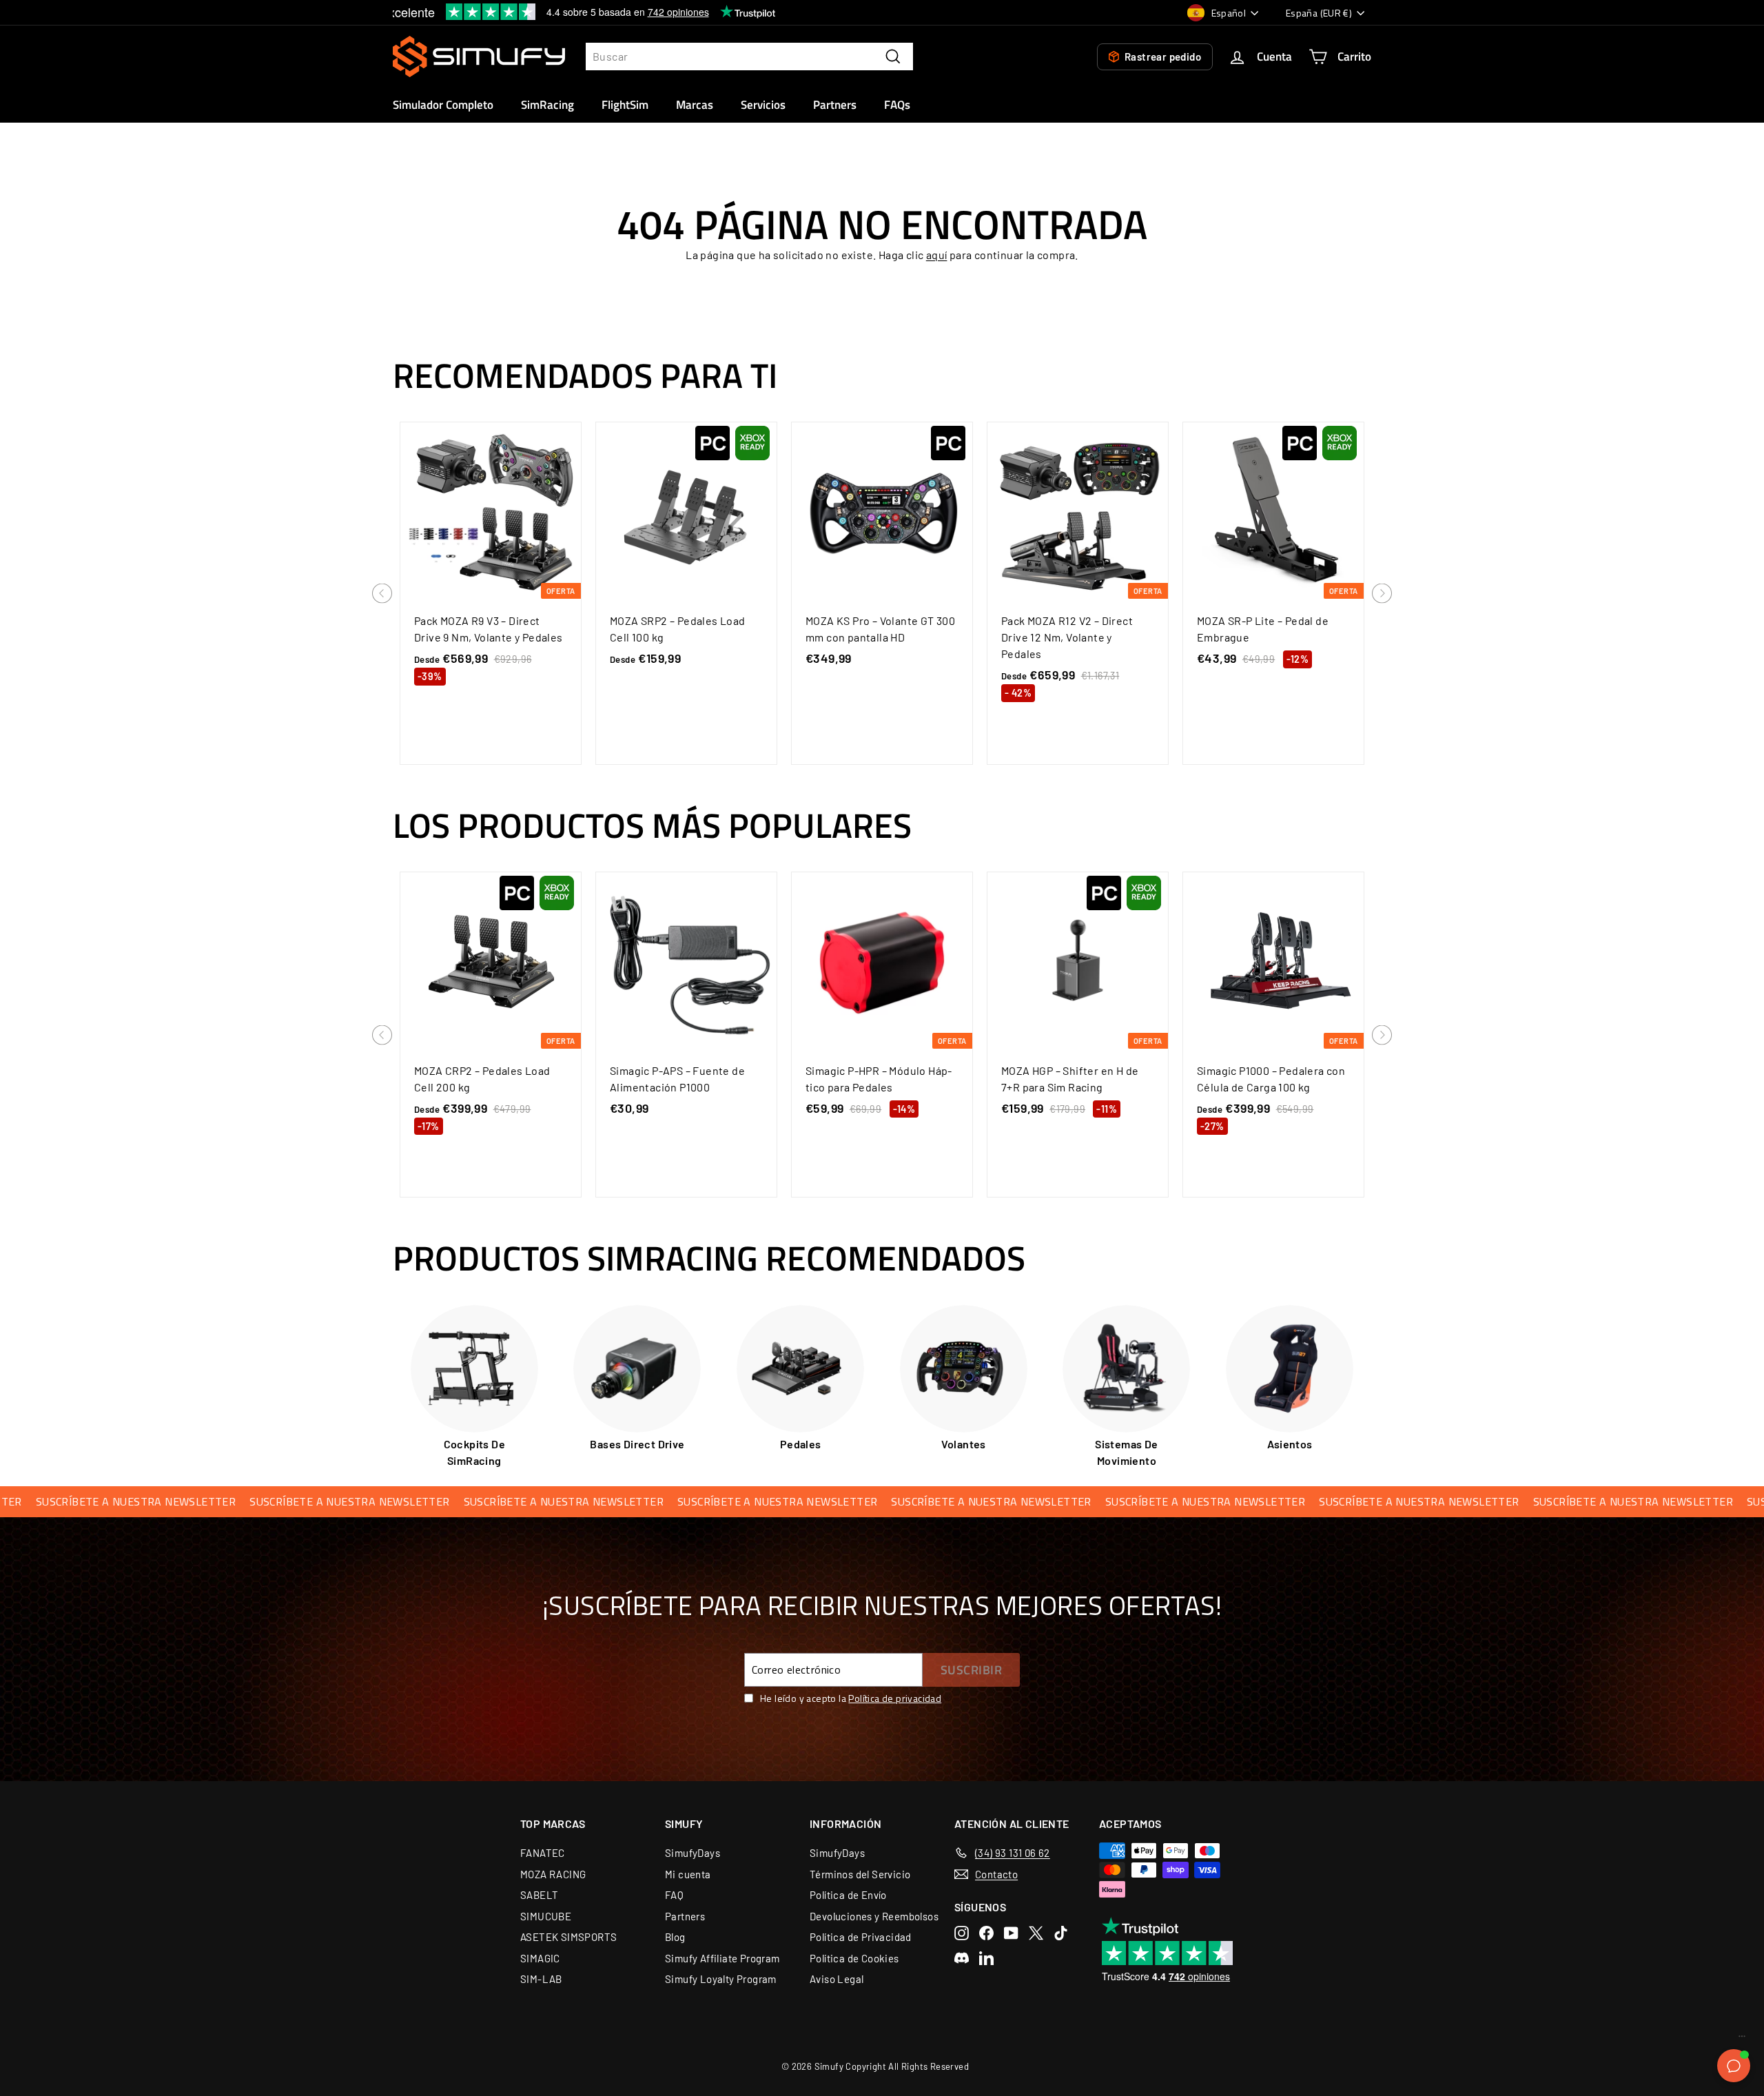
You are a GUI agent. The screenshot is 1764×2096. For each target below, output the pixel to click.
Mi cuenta (688, 1874)
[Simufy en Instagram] (962, 1933)
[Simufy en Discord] (962, 1958)
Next (1382, 594)
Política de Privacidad (861, 1937)
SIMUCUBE (546, 1916)
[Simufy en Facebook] (986, 1933)
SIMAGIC (540, 1958)
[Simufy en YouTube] (1011, 1933)
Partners (835, 105)
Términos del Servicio (860, 1874)
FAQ (674, 1895)
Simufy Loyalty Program (721, 1979)
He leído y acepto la (851, 1698)
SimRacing (547, 105)
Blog (675, 1937)
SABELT (539, 1895)
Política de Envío (848, 1895)
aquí (937, 255)
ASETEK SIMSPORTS (568, 1937)
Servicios (763, 105)
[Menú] (1742, 2040)
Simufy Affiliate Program (722, 1958)
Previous (382, 594)
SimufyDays (693, 1853)
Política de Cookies (854, 1958)
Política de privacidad (895, 1698)
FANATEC (543, 1853)
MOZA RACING (553, 1874)
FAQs (897, 105)
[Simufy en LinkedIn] (986, 1958)
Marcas (695, 105)
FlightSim (625, 105)
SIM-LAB (541, 1979)
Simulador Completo (443, 105)
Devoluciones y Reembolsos (874, 1916)
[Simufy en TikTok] (1061, 1933)
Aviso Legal (837, 1979)
